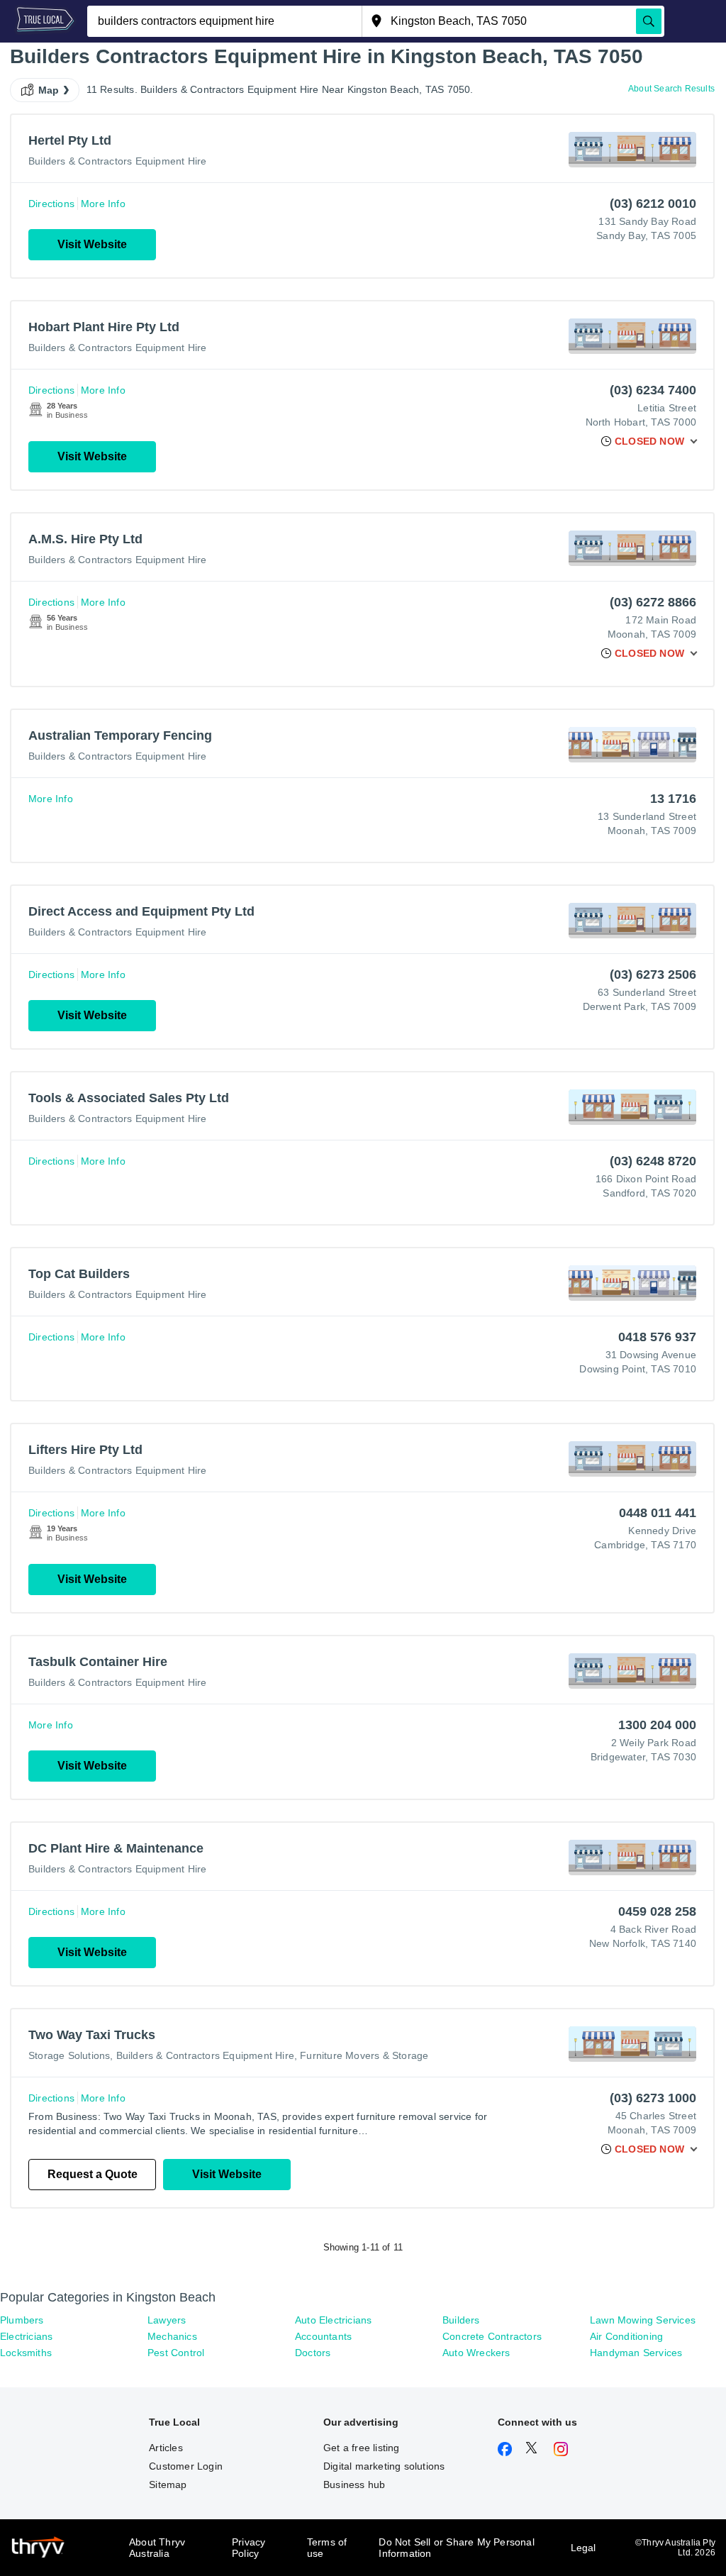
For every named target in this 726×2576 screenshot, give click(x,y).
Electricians (26, 2336)
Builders (461, 2320)
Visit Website (92, 244)
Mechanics (172, 2336)
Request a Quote (93, 2174)
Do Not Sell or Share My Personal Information (456, 2548)
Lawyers (167, 2320)
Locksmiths (26, 2353)
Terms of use (327, 2548)
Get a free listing (362, 2448)
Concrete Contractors (492, 2336)
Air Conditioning (626, 2336)
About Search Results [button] (671, 89)
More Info (103, 204)
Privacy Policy (248, 2548)
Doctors (313, 2353)
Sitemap (168, 2485)
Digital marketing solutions (384, 2466)
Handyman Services (636, 2353)
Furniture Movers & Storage (364, 2055)
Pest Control (176, 2353)
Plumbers (22, 2320)
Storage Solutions (69, 2055)
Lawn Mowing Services (643, 2320)
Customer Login (186, 2466)
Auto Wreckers (476, 2353)
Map (49, 90)
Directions (51, 204)
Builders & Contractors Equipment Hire (117, 161)
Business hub (354, 2485)
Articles (166, 2448)
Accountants (323, 2336)
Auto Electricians (333, 2320)
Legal (583, 2548)
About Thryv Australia (157, 2548)
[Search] (649, 21)
